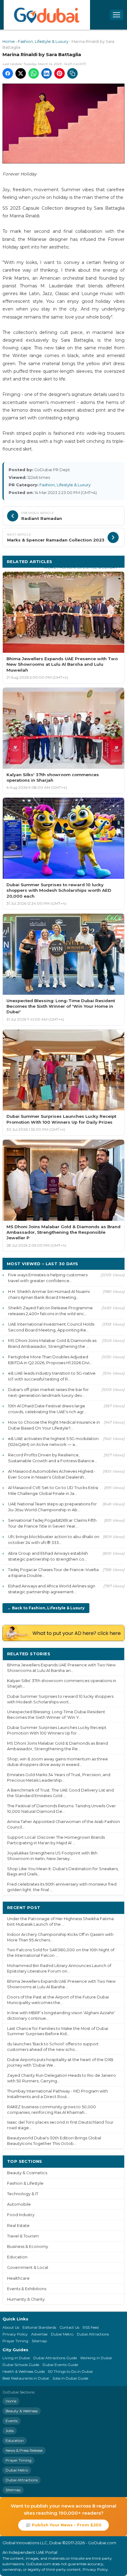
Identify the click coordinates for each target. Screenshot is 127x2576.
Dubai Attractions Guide (55, 2358)
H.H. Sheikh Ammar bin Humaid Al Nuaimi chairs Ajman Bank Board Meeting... (49, 1294)
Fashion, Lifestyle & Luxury (43, 41)
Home (9, 41)
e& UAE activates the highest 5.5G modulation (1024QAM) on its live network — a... (53, 1441)
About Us (11, 2327)
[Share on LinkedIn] (47, 73)
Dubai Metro (62, 2334)
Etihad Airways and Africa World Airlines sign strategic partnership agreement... (52, 1589)
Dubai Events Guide (60, 2365)
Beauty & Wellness (22, 2411)
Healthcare (18, 2278)
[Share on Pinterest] (59, 73)
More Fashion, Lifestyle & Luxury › (82, 567)
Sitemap (39, 2341)
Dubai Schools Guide (21, 2365)
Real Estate (18, 2226)
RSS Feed (91, 2327)
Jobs (10, 2431)
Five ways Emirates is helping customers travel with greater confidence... (48, 1278)
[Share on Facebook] (8, 73)
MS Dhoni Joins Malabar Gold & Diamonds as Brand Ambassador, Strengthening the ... (52, 1343)
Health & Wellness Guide (24, 2371)
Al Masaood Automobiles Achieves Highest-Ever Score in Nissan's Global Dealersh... (51, 1474)
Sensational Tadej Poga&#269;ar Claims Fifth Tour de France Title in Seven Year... (52, 1523)
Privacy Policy (15, 2334)
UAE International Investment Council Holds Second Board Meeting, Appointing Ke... (51, 1327)
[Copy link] (72, 73)
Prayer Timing (15, 2341)
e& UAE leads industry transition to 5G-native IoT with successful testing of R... (52, 1376)
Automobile (19, 2204)
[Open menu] (117, 15)
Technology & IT (23, 2194)
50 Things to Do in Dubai (70, 2371)
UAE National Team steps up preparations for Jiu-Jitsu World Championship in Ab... (52, 1507)
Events (12, 2421)
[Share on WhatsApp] (34, 73)
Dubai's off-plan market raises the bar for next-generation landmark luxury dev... (48, 1392)
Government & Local (28, 2267)
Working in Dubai (96, 2358)
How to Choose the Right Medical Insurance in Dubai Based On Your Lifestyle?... (54, 1425)
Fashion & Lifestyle (25, 2183)
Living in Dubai (16, 2358)
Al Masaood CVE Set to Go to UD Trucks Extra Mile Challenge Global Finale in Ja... (53, 1490)
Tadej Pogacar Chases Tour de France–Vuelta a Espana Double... (53, 1572)
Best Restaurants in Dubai (26, 2378)
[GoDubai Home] (47, 15)
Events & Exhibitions (27, 2289)
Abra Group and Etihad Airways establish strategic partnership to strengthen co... (48, 1556)
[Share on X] (21, 73)
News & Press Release (24, 2450)
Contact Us (69, 2327)
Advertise (39, 2334)
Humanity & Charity (26, 2299)
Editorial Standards (39, 2327)
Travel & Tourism (23, 2236)
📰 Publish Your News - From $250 (63, 2525)
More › (113, 1654)
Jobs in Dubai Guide (70, 2378)
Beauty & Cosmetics (27, 2173)
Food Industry (21, 2215)
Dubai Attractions (93, 2334)
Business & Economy (28, 2247)
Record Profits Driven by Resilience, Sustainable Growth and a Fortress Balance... (53, 1458)
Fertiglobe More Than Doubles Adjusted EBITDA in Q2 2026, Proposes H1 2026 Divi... (50, 1360)
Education (17, 2257)
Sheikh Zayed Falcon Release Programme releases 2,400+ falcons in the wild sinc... (50, 1311)
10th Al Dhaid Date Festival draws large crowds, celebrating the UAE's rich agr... (47, 1409)
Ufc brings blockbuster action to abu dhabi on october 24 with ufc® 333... (54, 1539)
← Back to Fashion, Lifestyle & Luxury (46, 1608)
